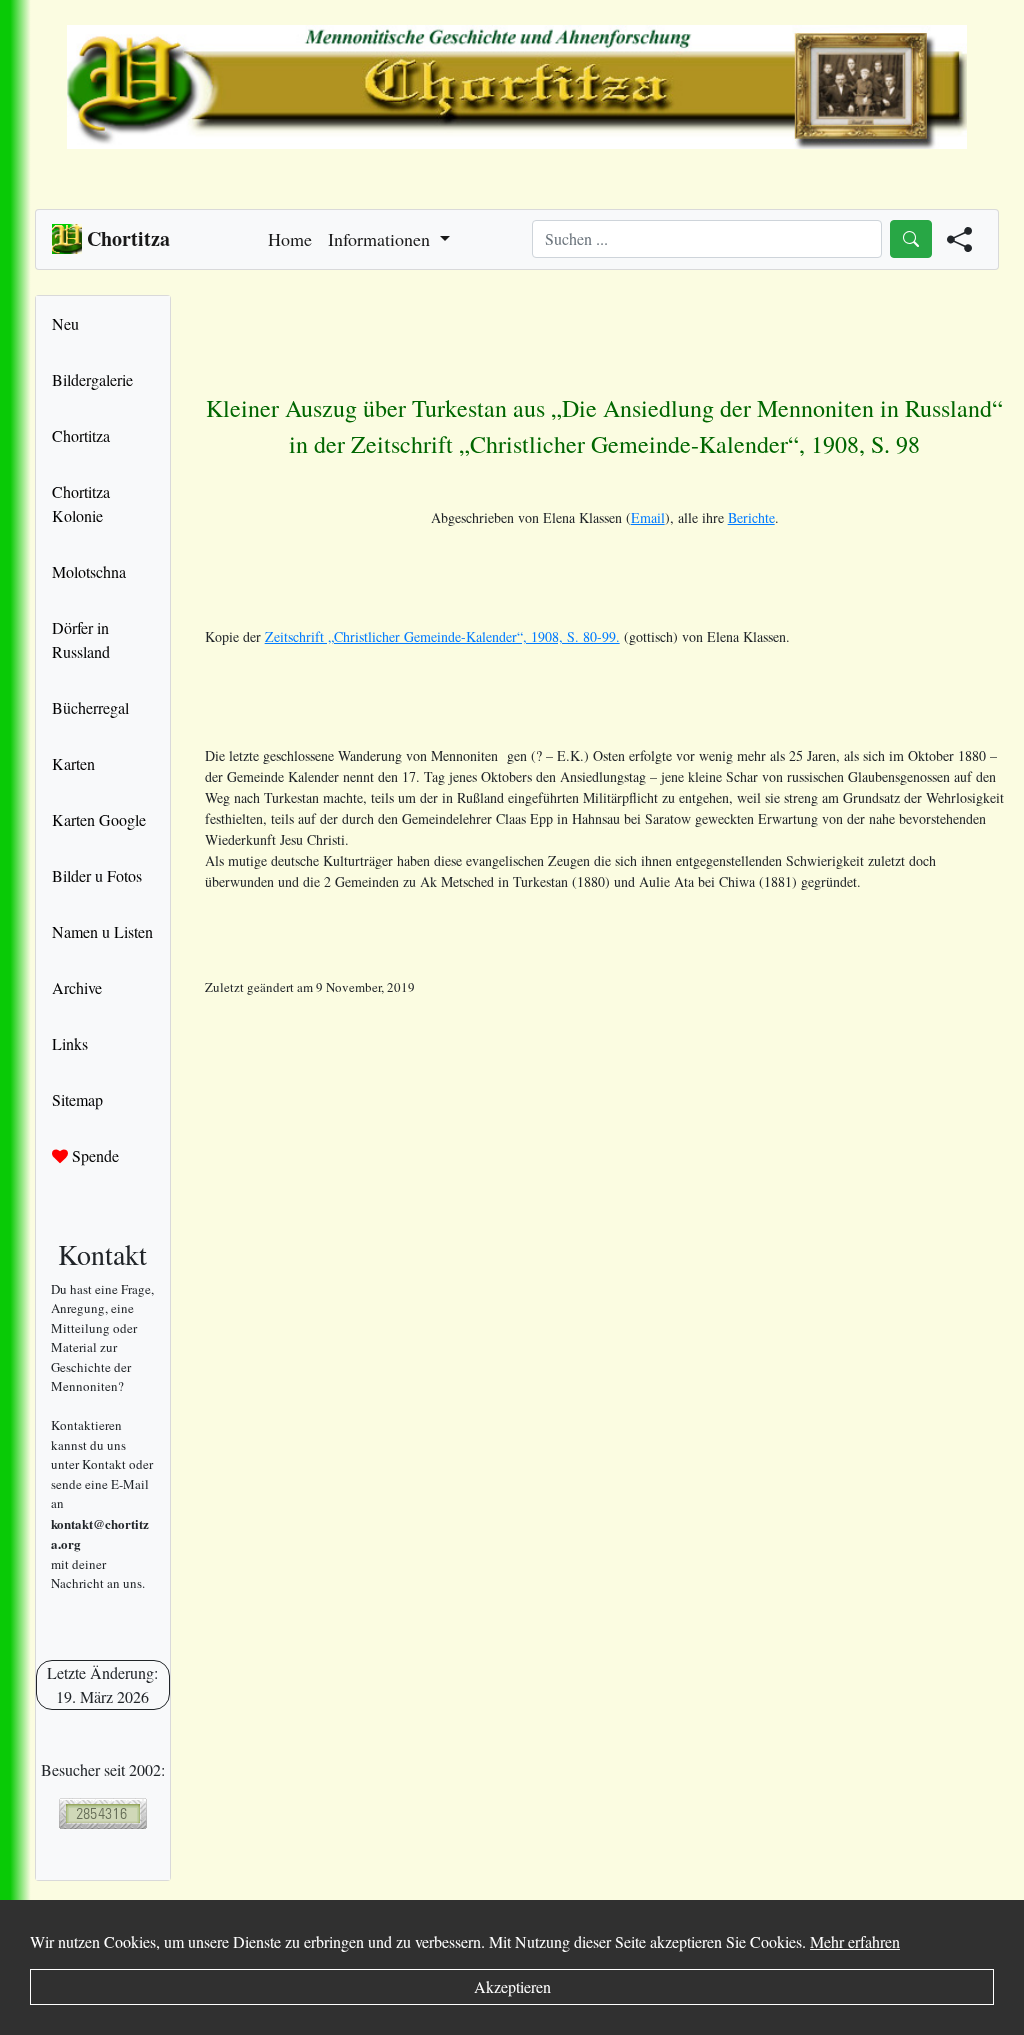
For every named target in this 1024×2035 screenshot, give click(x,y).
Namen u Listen (102, 931)
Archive (77, 987)
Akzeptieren (512, 1986)
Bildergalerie (92, 379)
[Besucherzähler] (103, 1813)
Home (290, 239)
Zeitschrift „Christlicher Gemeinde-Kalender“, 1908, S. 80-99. (442, 636)
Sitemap (77, 1099)
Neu (65, 323)
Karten (73, 763)
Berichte (751, 517)
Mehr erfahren (855, 1941)
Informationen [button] (381, 239)
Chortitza (81, 435)
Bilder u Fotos (97, 875)
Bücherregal (90, 707)
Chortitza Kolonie (81, 503)
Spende (93, 1155)
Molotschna (89, 571)
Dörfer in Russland (81, 639)
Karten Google (99, 819)
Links (70, 1043)
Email (648, 517)
